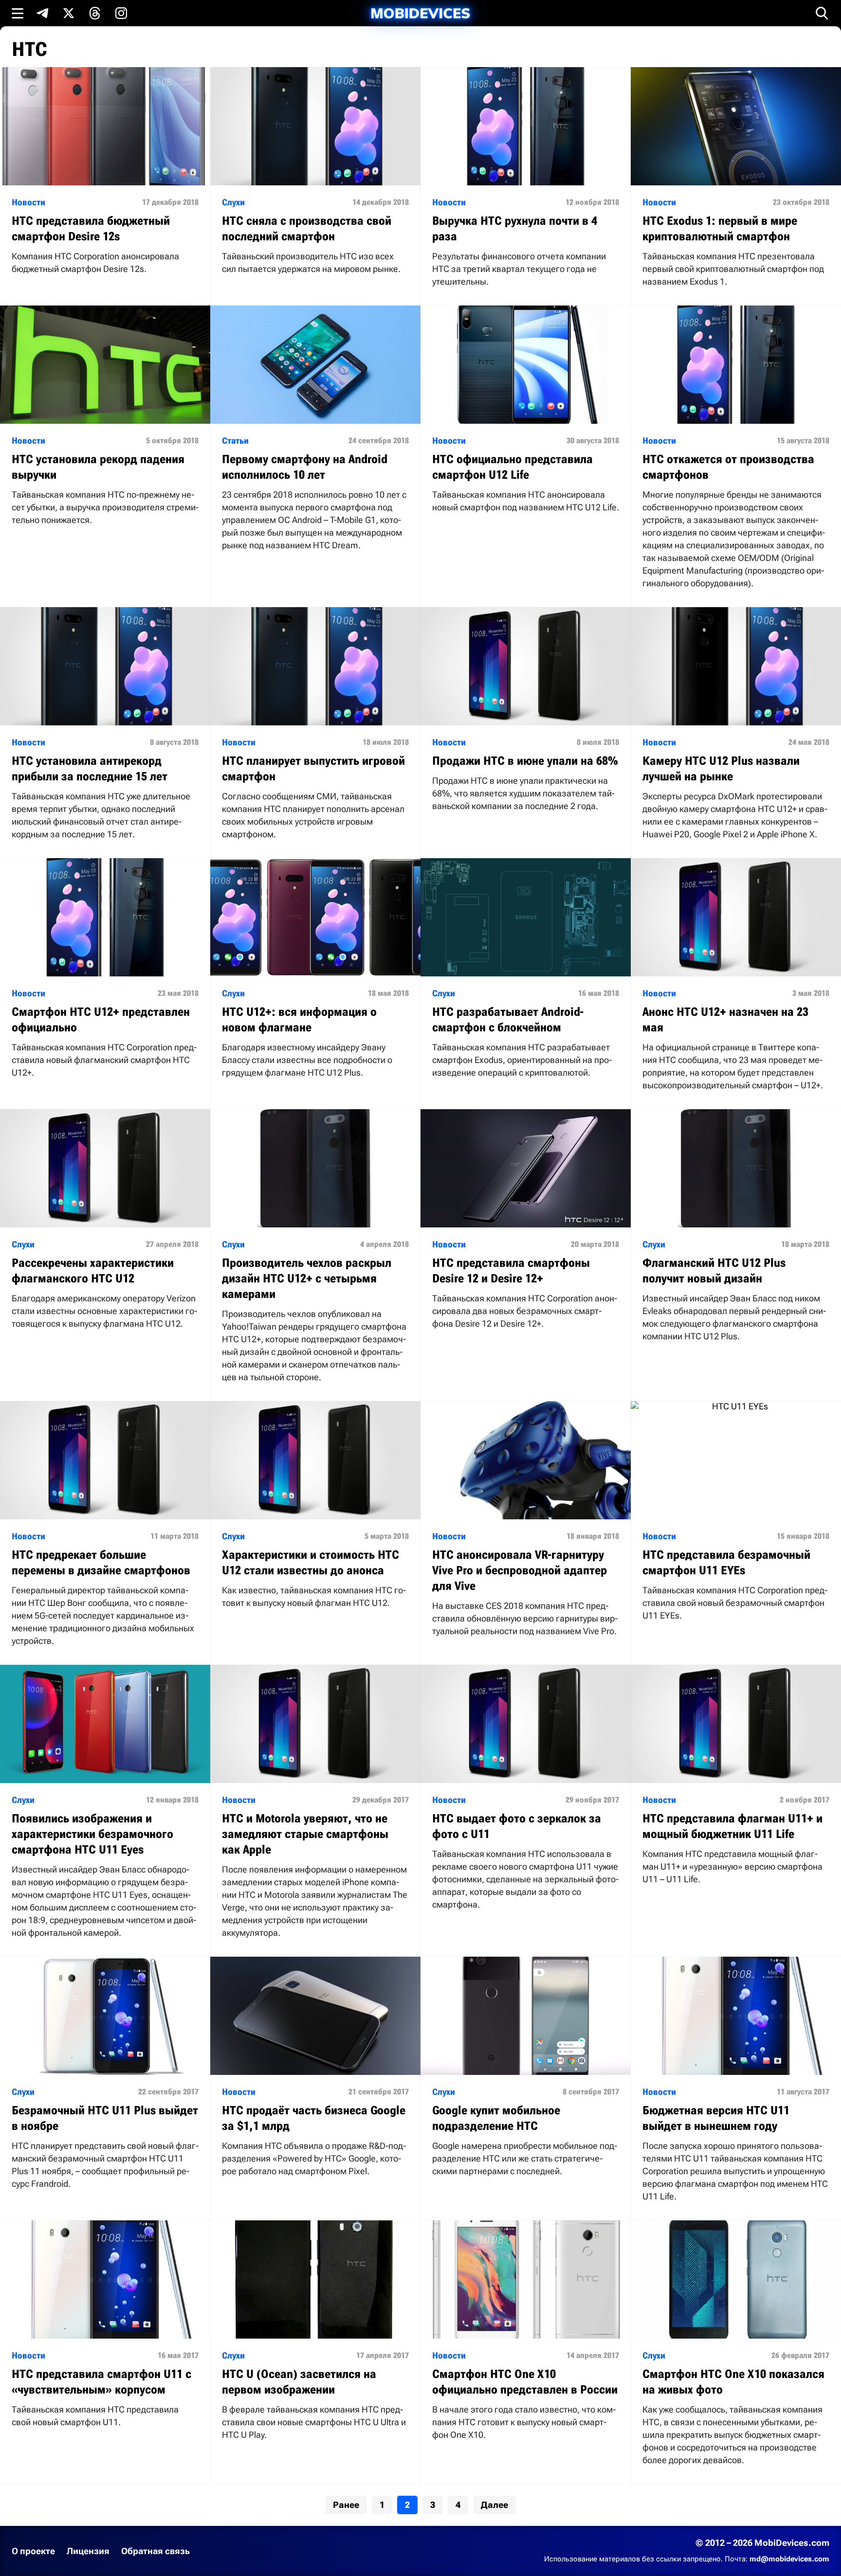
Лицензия (88, 2551)
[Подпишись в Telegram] (42, 13)
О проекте (33, 2551)
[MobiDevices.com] (420, 13)
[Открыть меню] (18, 13)
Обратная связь (155, 2551)
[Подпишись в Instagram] (121, 13)
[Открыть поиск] (822, 13)
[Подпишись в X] (69, 13)
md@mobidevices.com (789, 2559)
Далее (494, 2505)
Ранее (346, 2505)
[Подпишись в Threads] (95, 13)
